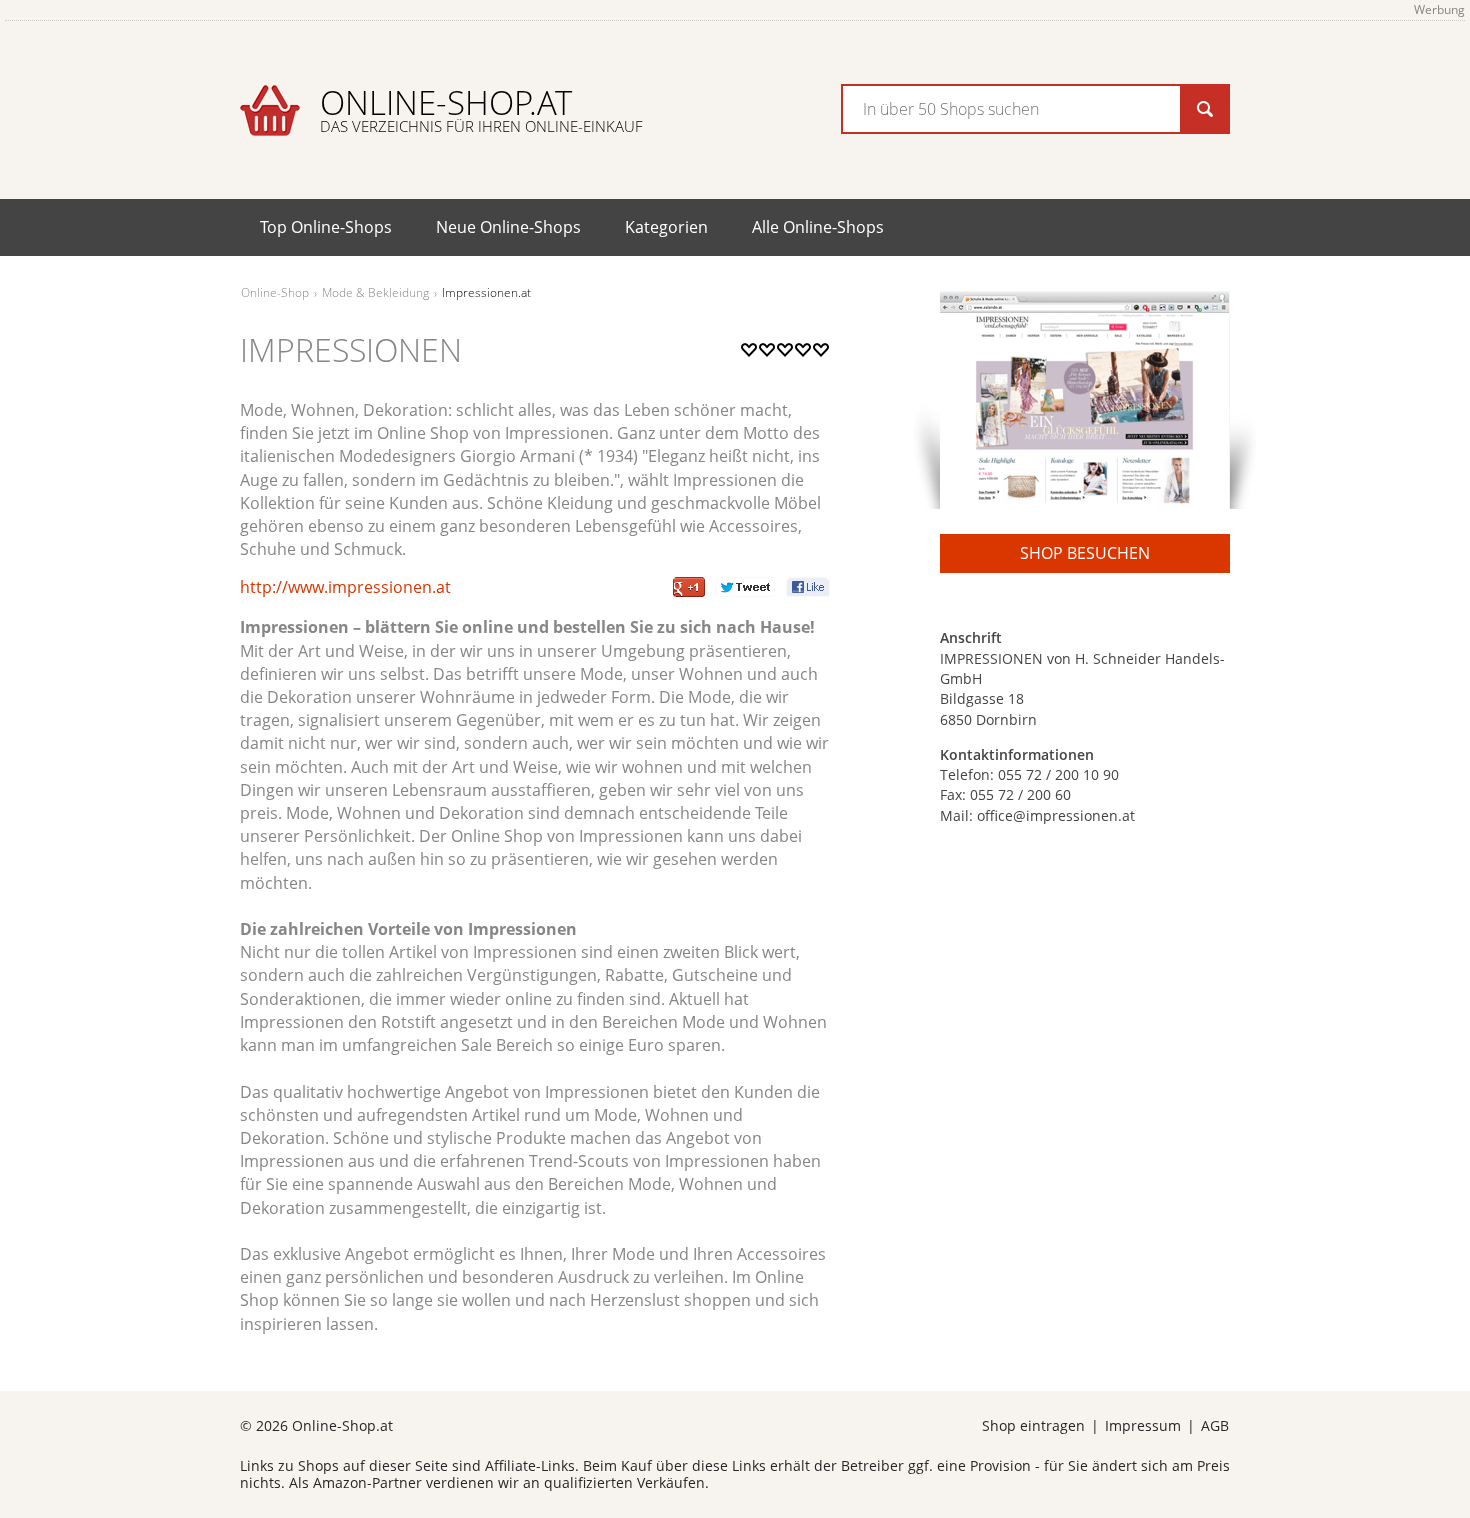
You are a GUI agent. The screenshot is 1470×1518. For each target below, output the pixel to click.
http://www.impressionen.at (345, 587)
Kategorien (666, 227)
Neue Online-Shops (508, 227)
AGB (1215, 1425)
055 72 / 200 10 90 (1058, 774)
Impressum (1143, 1425)
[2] (758, 370)
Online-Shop (275, 292)
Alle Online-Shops (818, 227)
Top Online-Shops (326, 227)
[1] (749, 370)
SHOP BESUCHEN (1085, 553)
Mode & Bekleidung (375, 292)
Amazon (340, 1482)
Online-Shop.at (481, 108)
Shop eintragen (1033, 1425)
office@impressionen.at (1056, 815)
